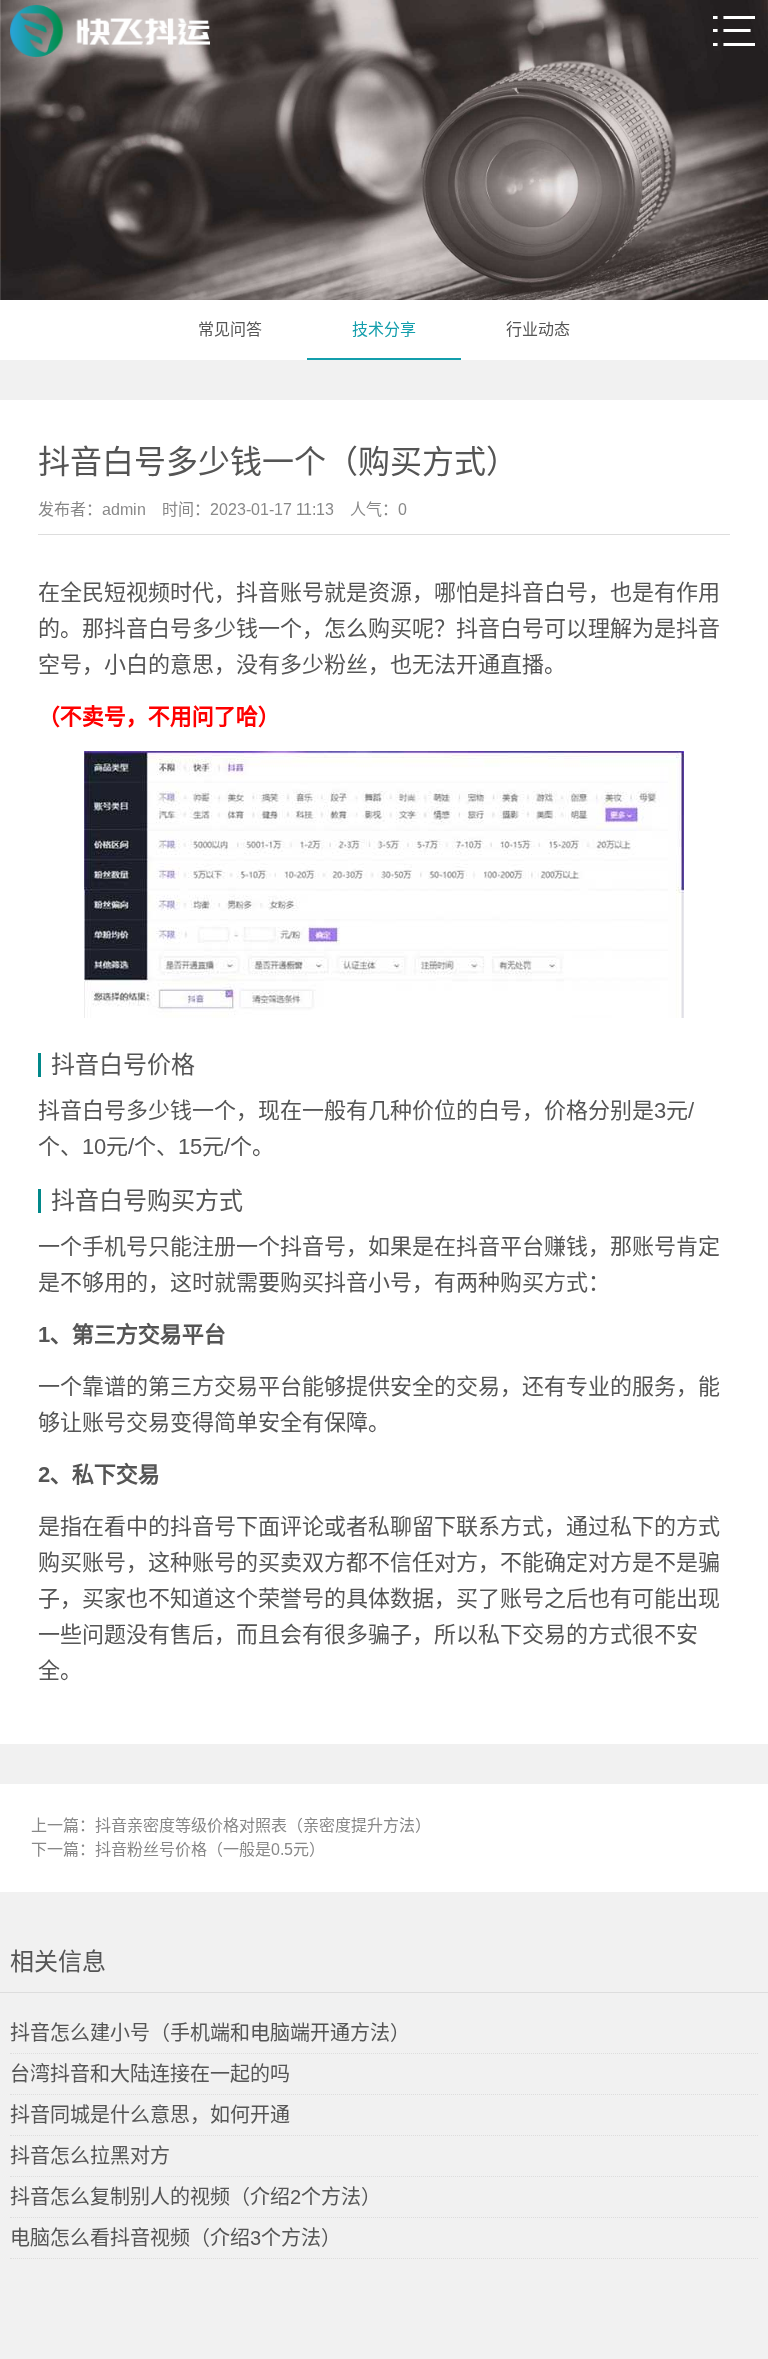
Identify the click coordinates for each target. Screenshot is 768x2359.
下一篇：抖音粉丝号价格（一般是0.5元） (178, 1849)
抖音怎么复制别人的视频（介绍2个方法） (195, 2197)
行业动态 (538, 329)
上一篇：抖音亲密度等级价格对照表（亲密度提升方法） (231, 1825)
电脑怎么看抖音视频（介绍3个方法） (175, 2238)
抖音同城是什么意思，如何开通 (150, 2115)
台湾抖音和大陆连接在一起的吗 (150, 2074)
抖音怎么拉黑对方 (90, 2156)
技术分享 (384, 329)
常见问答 (230, 329)
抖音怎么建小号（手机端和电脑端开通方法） (210, 2033)
